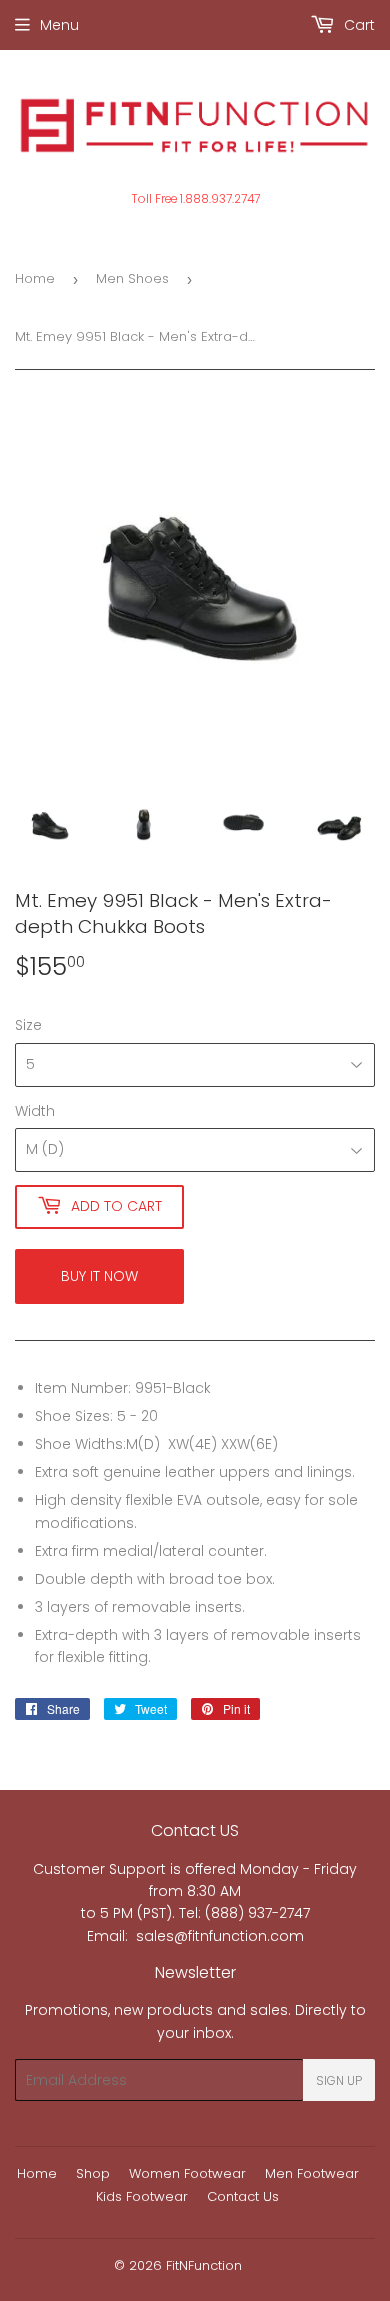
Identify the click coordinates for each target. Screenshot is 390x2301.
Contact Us (243, 2196)
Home (35, 278)
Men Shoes (132, 278)
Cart (357, 25)
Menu (59, 25)
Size (28, 1025)
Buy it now (99, 1276)
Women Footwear (187, 2173)
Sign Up (339, 2080)
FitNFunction (204, 2265)
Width (35, 1111)
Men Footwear (312, 2173)
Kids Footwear (142, 2196)
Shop (93, 2173)
